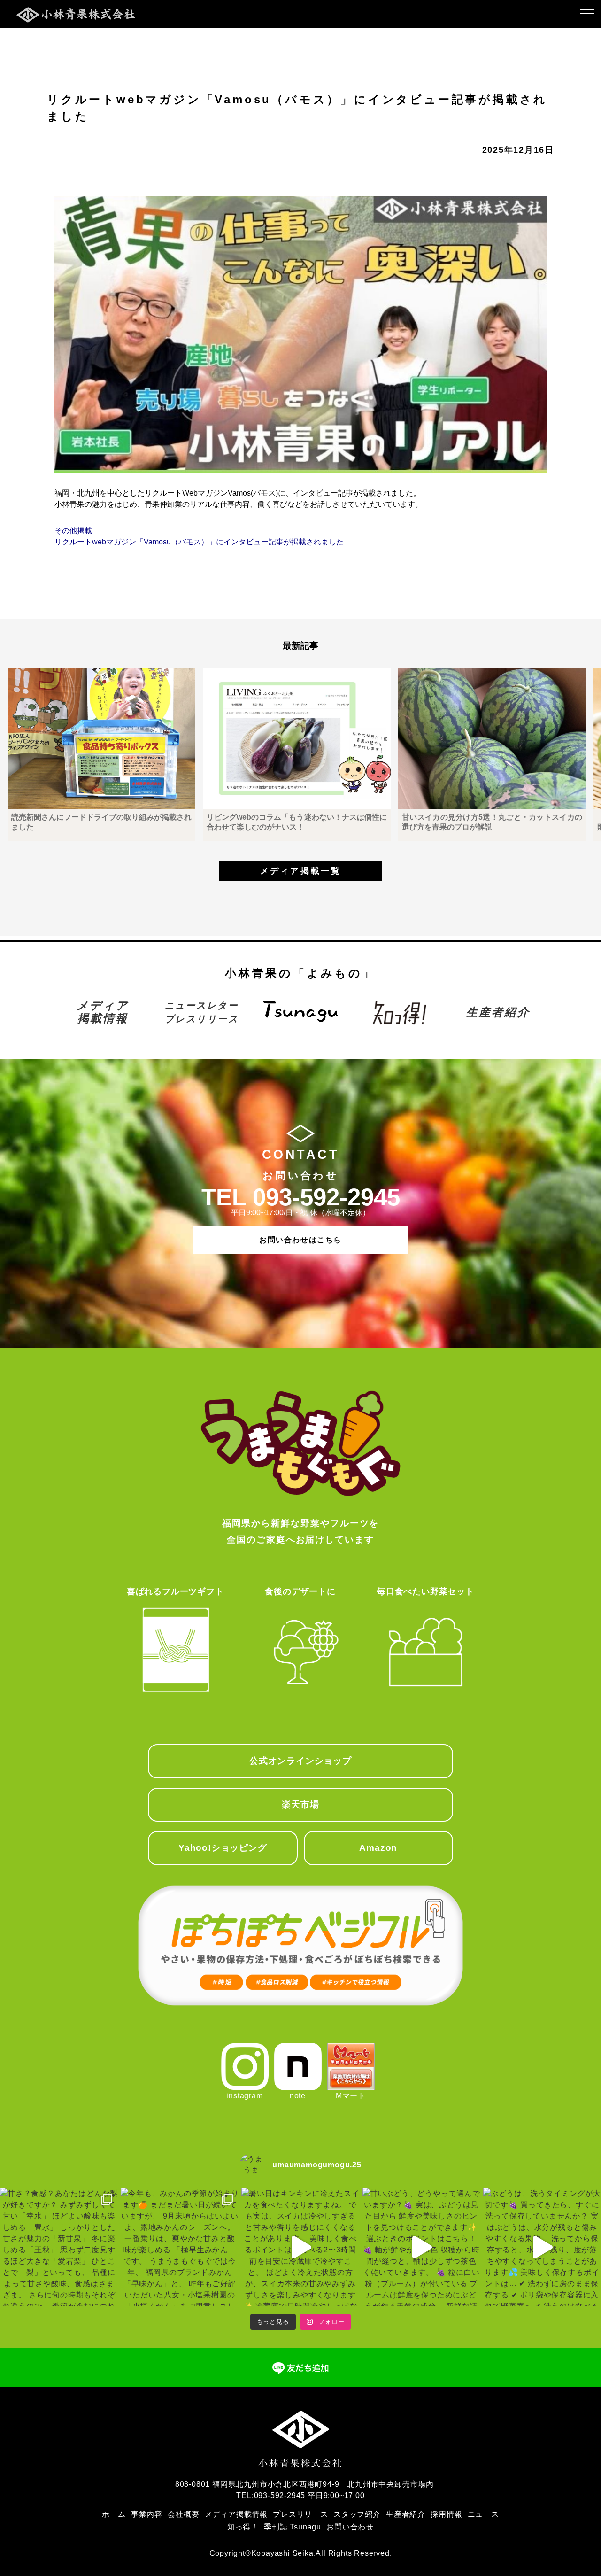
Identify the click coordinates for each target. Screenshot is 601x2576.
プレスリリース (300, 2514)
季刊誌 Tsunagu (293, 2527)
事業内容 (147, 2514)
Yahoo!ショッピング (223, 1848)
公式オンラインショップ (300, 1761)
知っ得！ (243, 2527)
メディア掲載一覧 (300, 871)
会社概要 (183, 2514)
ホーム (114, 2514)
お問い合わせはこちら (300, 1240)
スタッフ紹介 (357, 2514)
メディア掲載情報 (103, 1012)
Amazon (378, 1848)
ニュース (483, 2514)
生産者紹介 (498, 1012)
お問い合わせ (350, 2527)
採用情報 (446, 2514)
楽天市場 (300, 1804)
